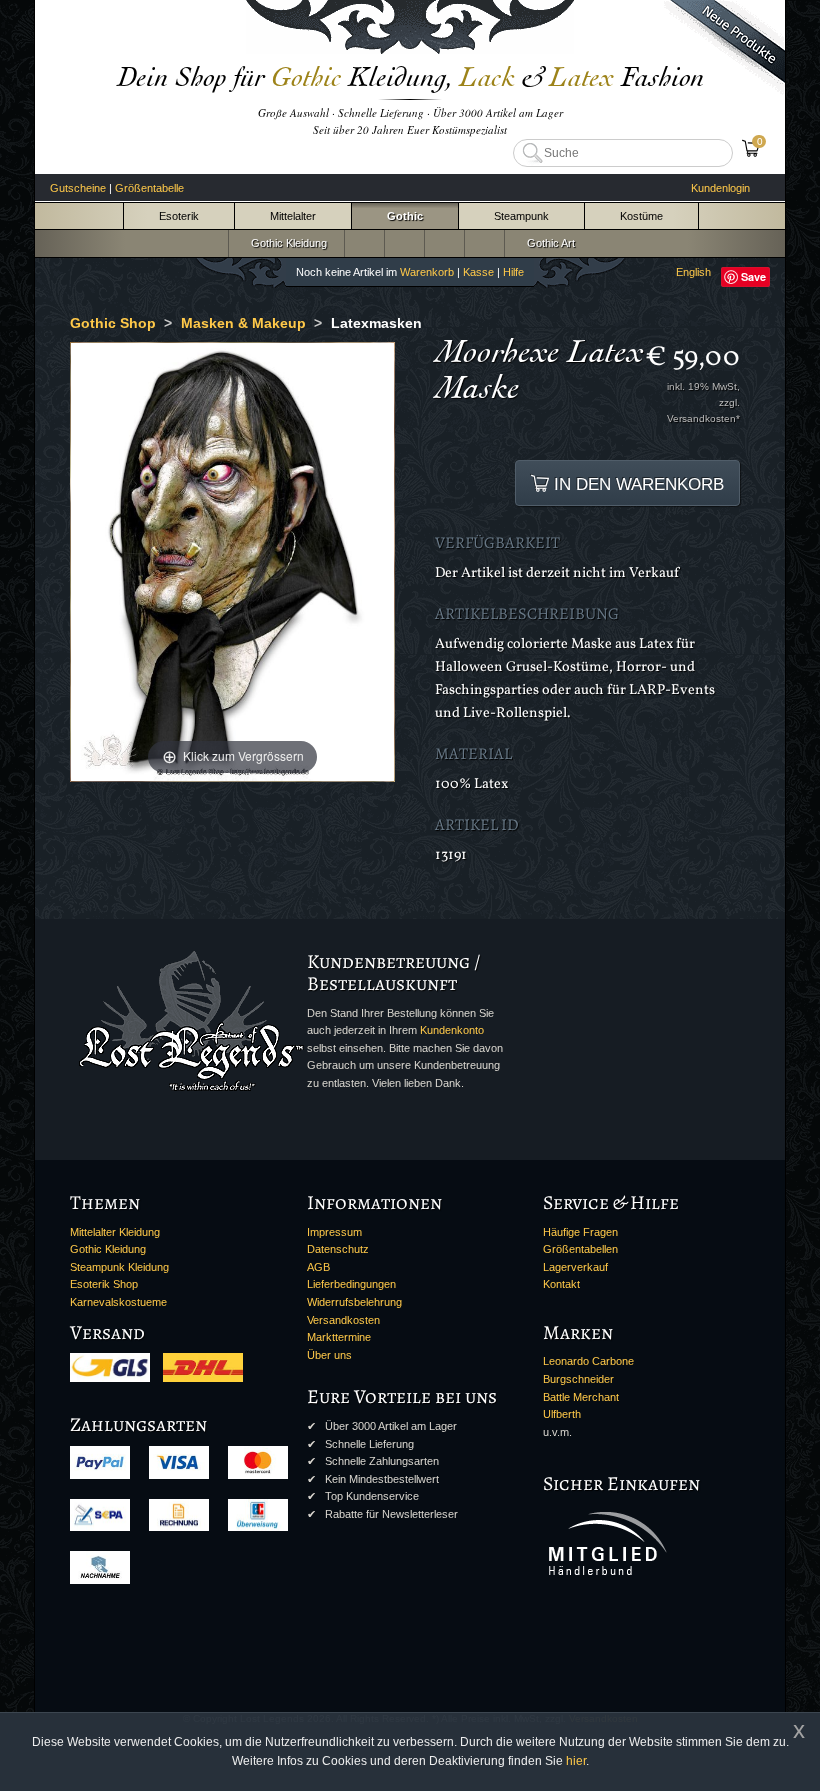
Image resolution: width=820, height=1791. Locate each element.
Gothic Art (548, 243)
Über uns (329, 1355)
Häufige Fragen (580, 1232)
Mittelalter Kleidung (115, 1232)
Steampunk (521, 216)
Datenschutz (338, 1249)
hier (576, 1761)
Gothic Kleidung (286, 243)
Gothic (405, 216)
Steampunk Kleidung (119, 1267)
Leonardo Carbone (588, 1361)
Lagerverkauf (575, 1267)
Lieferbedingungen (351, 1284)
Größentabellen (580, 1249)
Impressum (334, 1232)
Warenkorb (427, 272)
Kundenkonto (452, 1030)
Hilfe (513, 272)
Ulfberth (562, 1414)
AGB (318, 1267)
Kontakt (561, 1284)
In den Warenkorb (636, 484)
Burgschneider (578, 1379)
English (693, 272)
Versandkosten (343, 1320)
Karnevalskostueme (118, 1302)
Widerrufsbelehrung (354, 1302)
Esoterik (179, 216)
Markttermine (339, 1337)
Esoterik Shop (104, 1284)
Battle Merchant (581, 1397)
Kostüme (641, 216)
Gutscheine (78, 188)
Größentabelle (149, 188)
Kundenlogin (720, 188)
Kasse (478, 272)
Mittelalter (293, 216)
